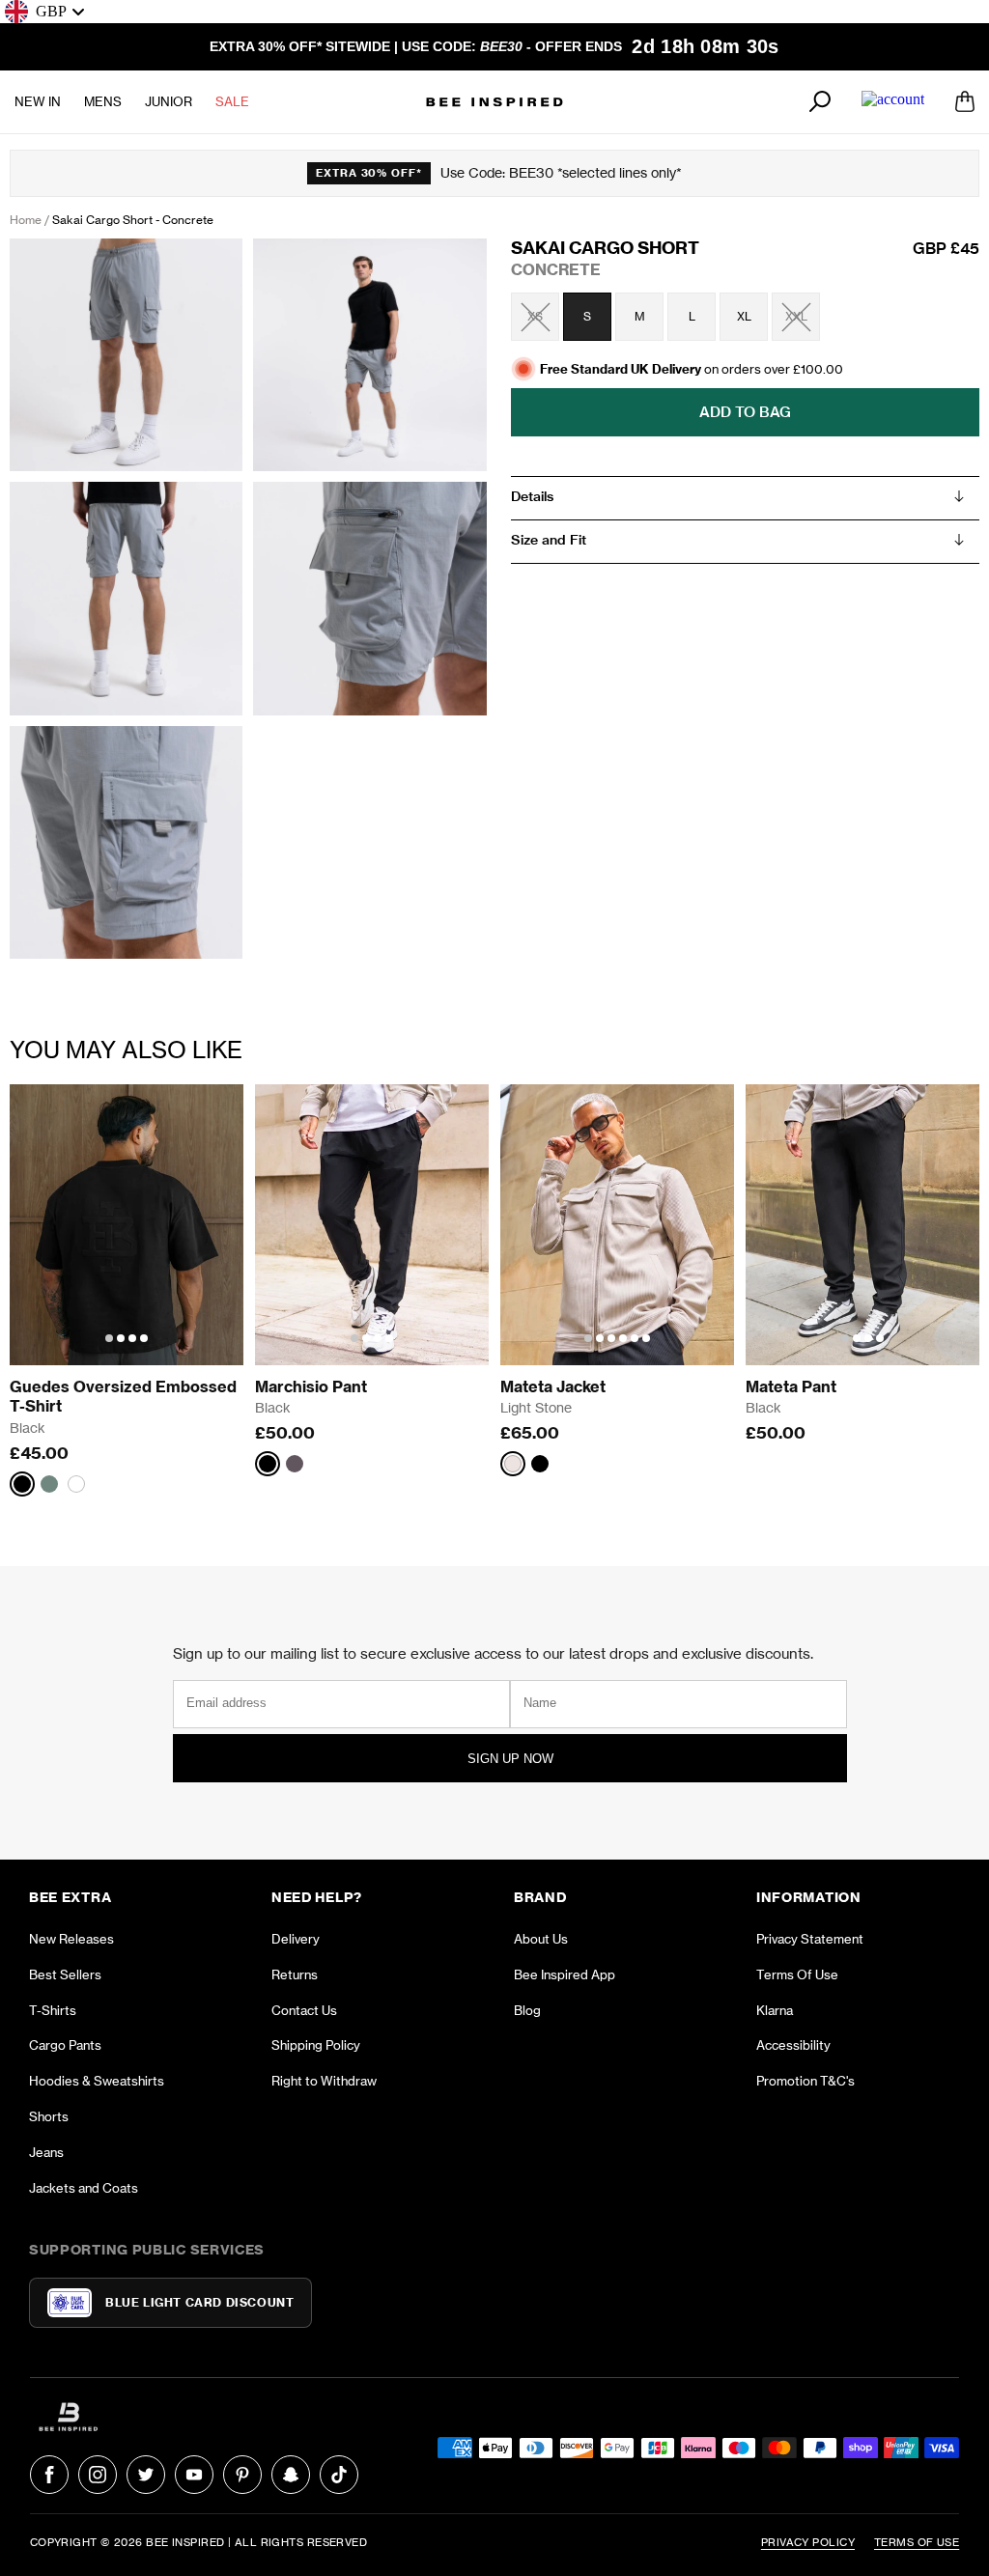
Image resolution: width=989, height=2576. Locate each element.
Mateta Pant (791, 1386)
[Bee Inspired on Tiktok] (339, 2475)
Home (26, 220)
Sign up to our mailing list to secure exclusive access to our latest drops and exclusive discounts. (493, 1653)
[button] (109, 1338)
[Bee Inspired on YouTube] (194, 2475)
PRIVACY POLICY (808, 2542)
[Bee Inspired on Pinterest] (242, 2475)
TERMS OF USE (917, 2542)
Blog (527, 2010)
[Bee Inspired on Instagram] (98, 2475)
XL (744, 316)
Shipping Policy (316, 2045)
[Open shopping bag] (965, 101)
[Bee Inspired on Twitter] (146, 2475)
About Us (541, 1939)
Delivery (296, 1939)
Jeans (46, 2152)
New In (38, 101)
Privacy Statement (810, 1939)
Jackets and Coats (84, 2188)
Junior (169, 101)
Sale (232, 101)
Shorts (49, 2116)
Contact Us (304, 2010)
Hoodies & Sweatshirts (97, 2081)
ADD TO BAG (745, 412)
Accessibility (793, 2045)
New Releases (71, 1939)
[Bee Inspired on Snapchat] (291, 2475)
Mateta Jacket (553, 1386)
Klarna (775, 2010)
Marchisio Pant (311, 1386)
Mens (103, 101)
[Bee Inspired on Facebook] (49, 2475)
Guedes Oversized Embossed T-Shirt (125, 1397)
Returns (295, 1974)
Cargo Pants (65, 2045)
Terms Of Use (797, 1974)
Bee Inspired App (565, 1974)
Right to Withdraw (324, 2081)
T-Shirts (53, 2010)
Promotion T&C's (805, 2081)
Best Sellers (65, 1974)
